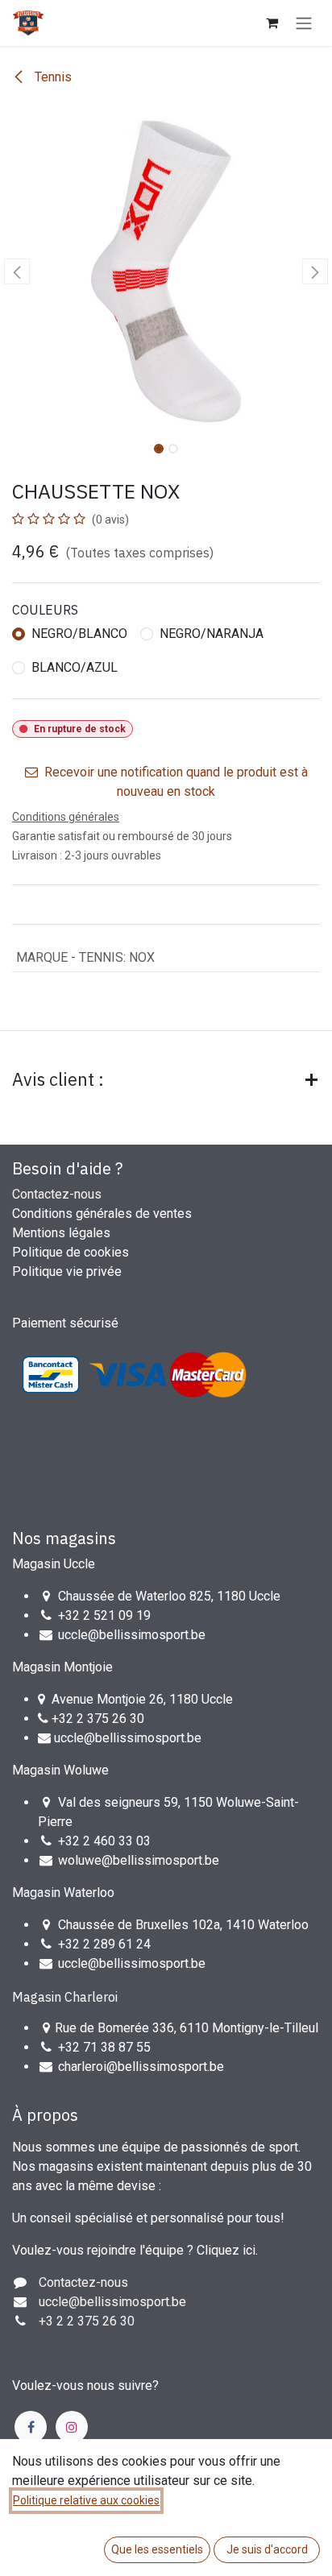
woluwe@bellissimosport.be (139, 1860)
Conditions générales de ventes (102, 1213)
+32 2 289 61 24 (106, 1944)
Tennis (52, 77)
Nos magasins (64, 1538)
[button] (17, 271)
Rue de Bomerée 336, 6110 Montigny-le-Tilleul (187, 2028)
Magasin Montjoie (62, 1667)
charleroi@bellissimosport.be (141, 2067)
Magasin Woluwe (60, 1770)
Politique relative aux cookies (86, 2500)
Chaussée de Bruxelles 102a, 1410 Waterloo (183, 1925)
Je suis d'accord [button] (267, 2549)
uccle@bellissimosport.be (132, 1635)
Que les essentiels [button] (157, 2549)
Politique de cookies (71, 1252)
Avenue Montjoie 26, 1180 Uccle (142, 1699)
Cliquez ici (226, 2250)
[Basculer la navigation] (304, 23)
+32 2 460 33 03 (104, 1841)
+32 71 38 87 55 (104, 2047)
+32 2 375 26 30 (98, 1719)
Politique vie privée (67, 1271)
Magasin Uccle (54, 1564)
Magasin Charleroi (65, 1997)
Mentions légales (61, 1233)
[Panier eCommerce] (272, 23)
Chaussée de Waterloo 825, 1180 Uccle (169, 1596)
